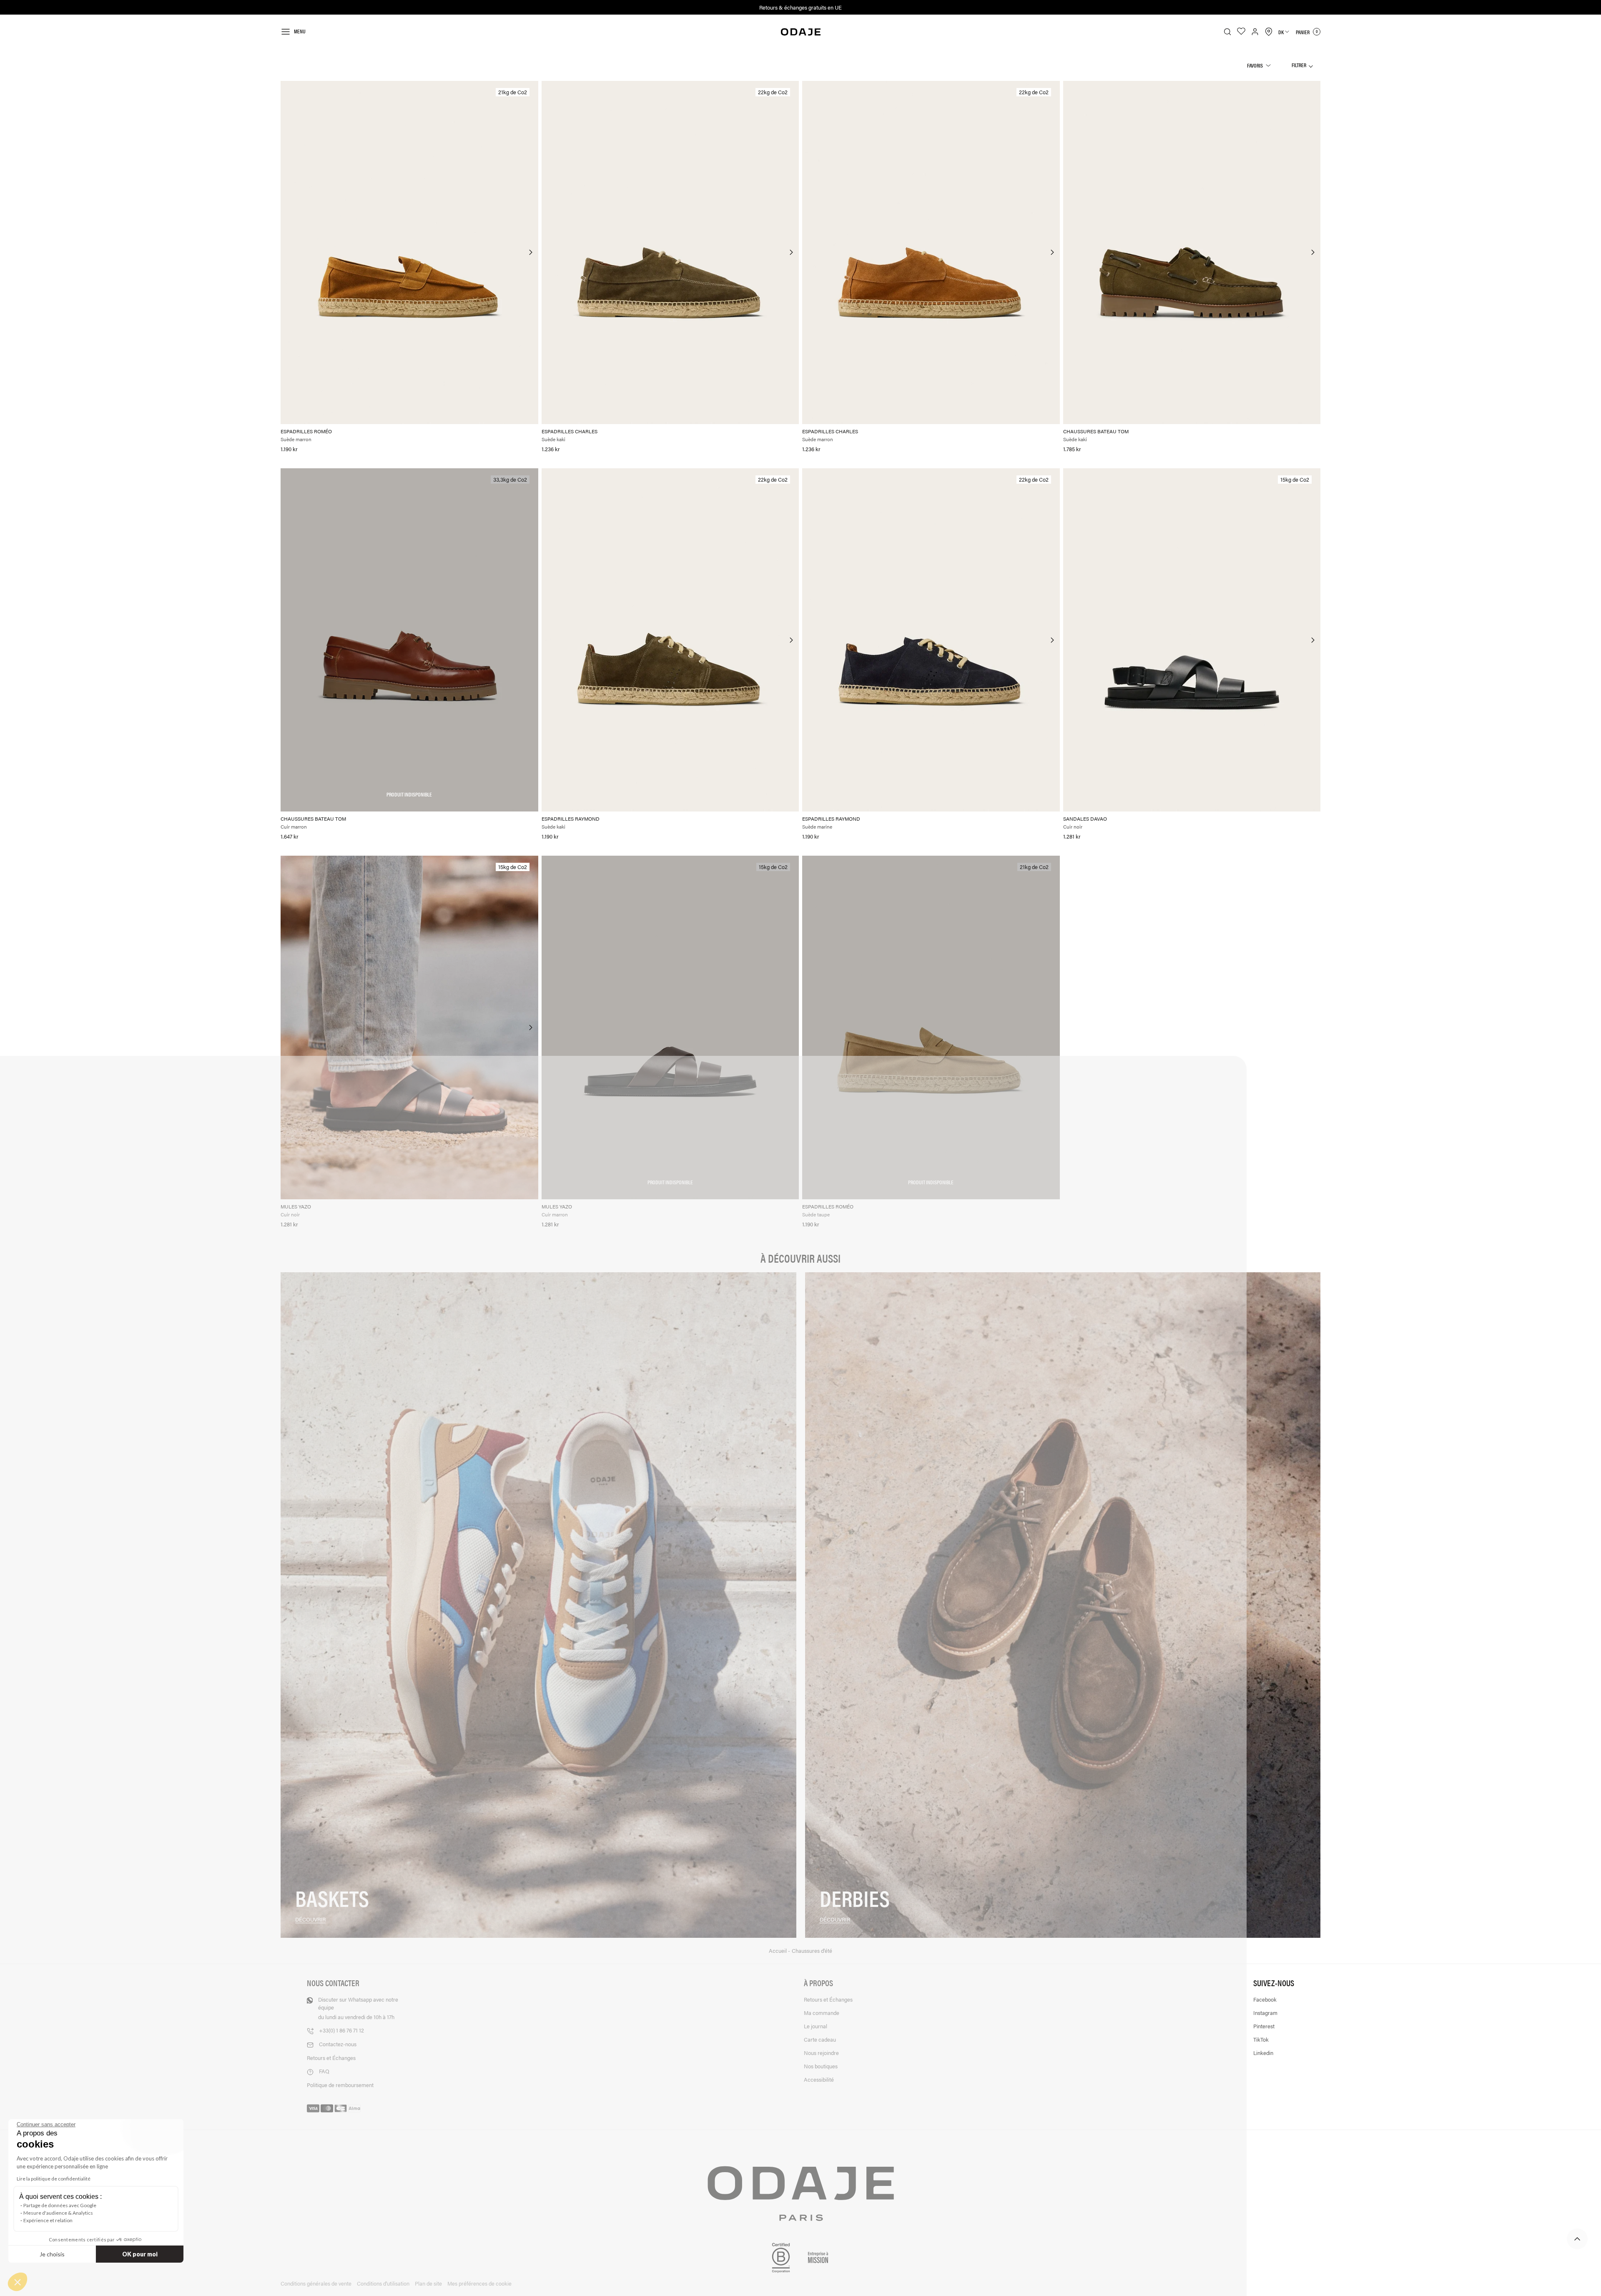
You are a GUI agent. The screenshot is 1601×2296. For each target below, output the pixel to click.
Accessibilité (819, 2079)
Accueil (778, 1951)
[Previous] (288, 252)
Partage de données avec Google (60, 2205)
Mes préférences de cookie (479, 2283)
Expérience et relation (48, 2220)
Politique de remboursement (340, 2085)
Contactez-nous (338, 2044)
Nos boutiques (821, 2066)
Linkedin (1263, 2053)
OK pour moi (140, 2254)
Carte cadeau (820, 2039)
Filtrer (1299, 65)
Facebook (1265, 1999)
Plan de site (428, 2283)
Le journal (816, 2026)
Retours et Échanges (331, 2058)
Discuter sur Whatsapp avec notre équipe (358, 2008)
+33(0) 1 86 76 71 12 (341, 2030)
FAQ (324, 2071)
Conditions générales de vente (316, 2283)
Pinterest (1264, 2026)
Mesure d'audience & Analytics (58, 2213)
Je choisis (52, 2254)
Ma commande (822, 2013)
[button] (18, 2282)
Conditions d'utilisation (383, 2283)
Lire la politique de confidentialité (54, 2179)
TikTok (1261, 2039)
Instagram (1265, 2013)
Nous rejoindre (821, 2053)
